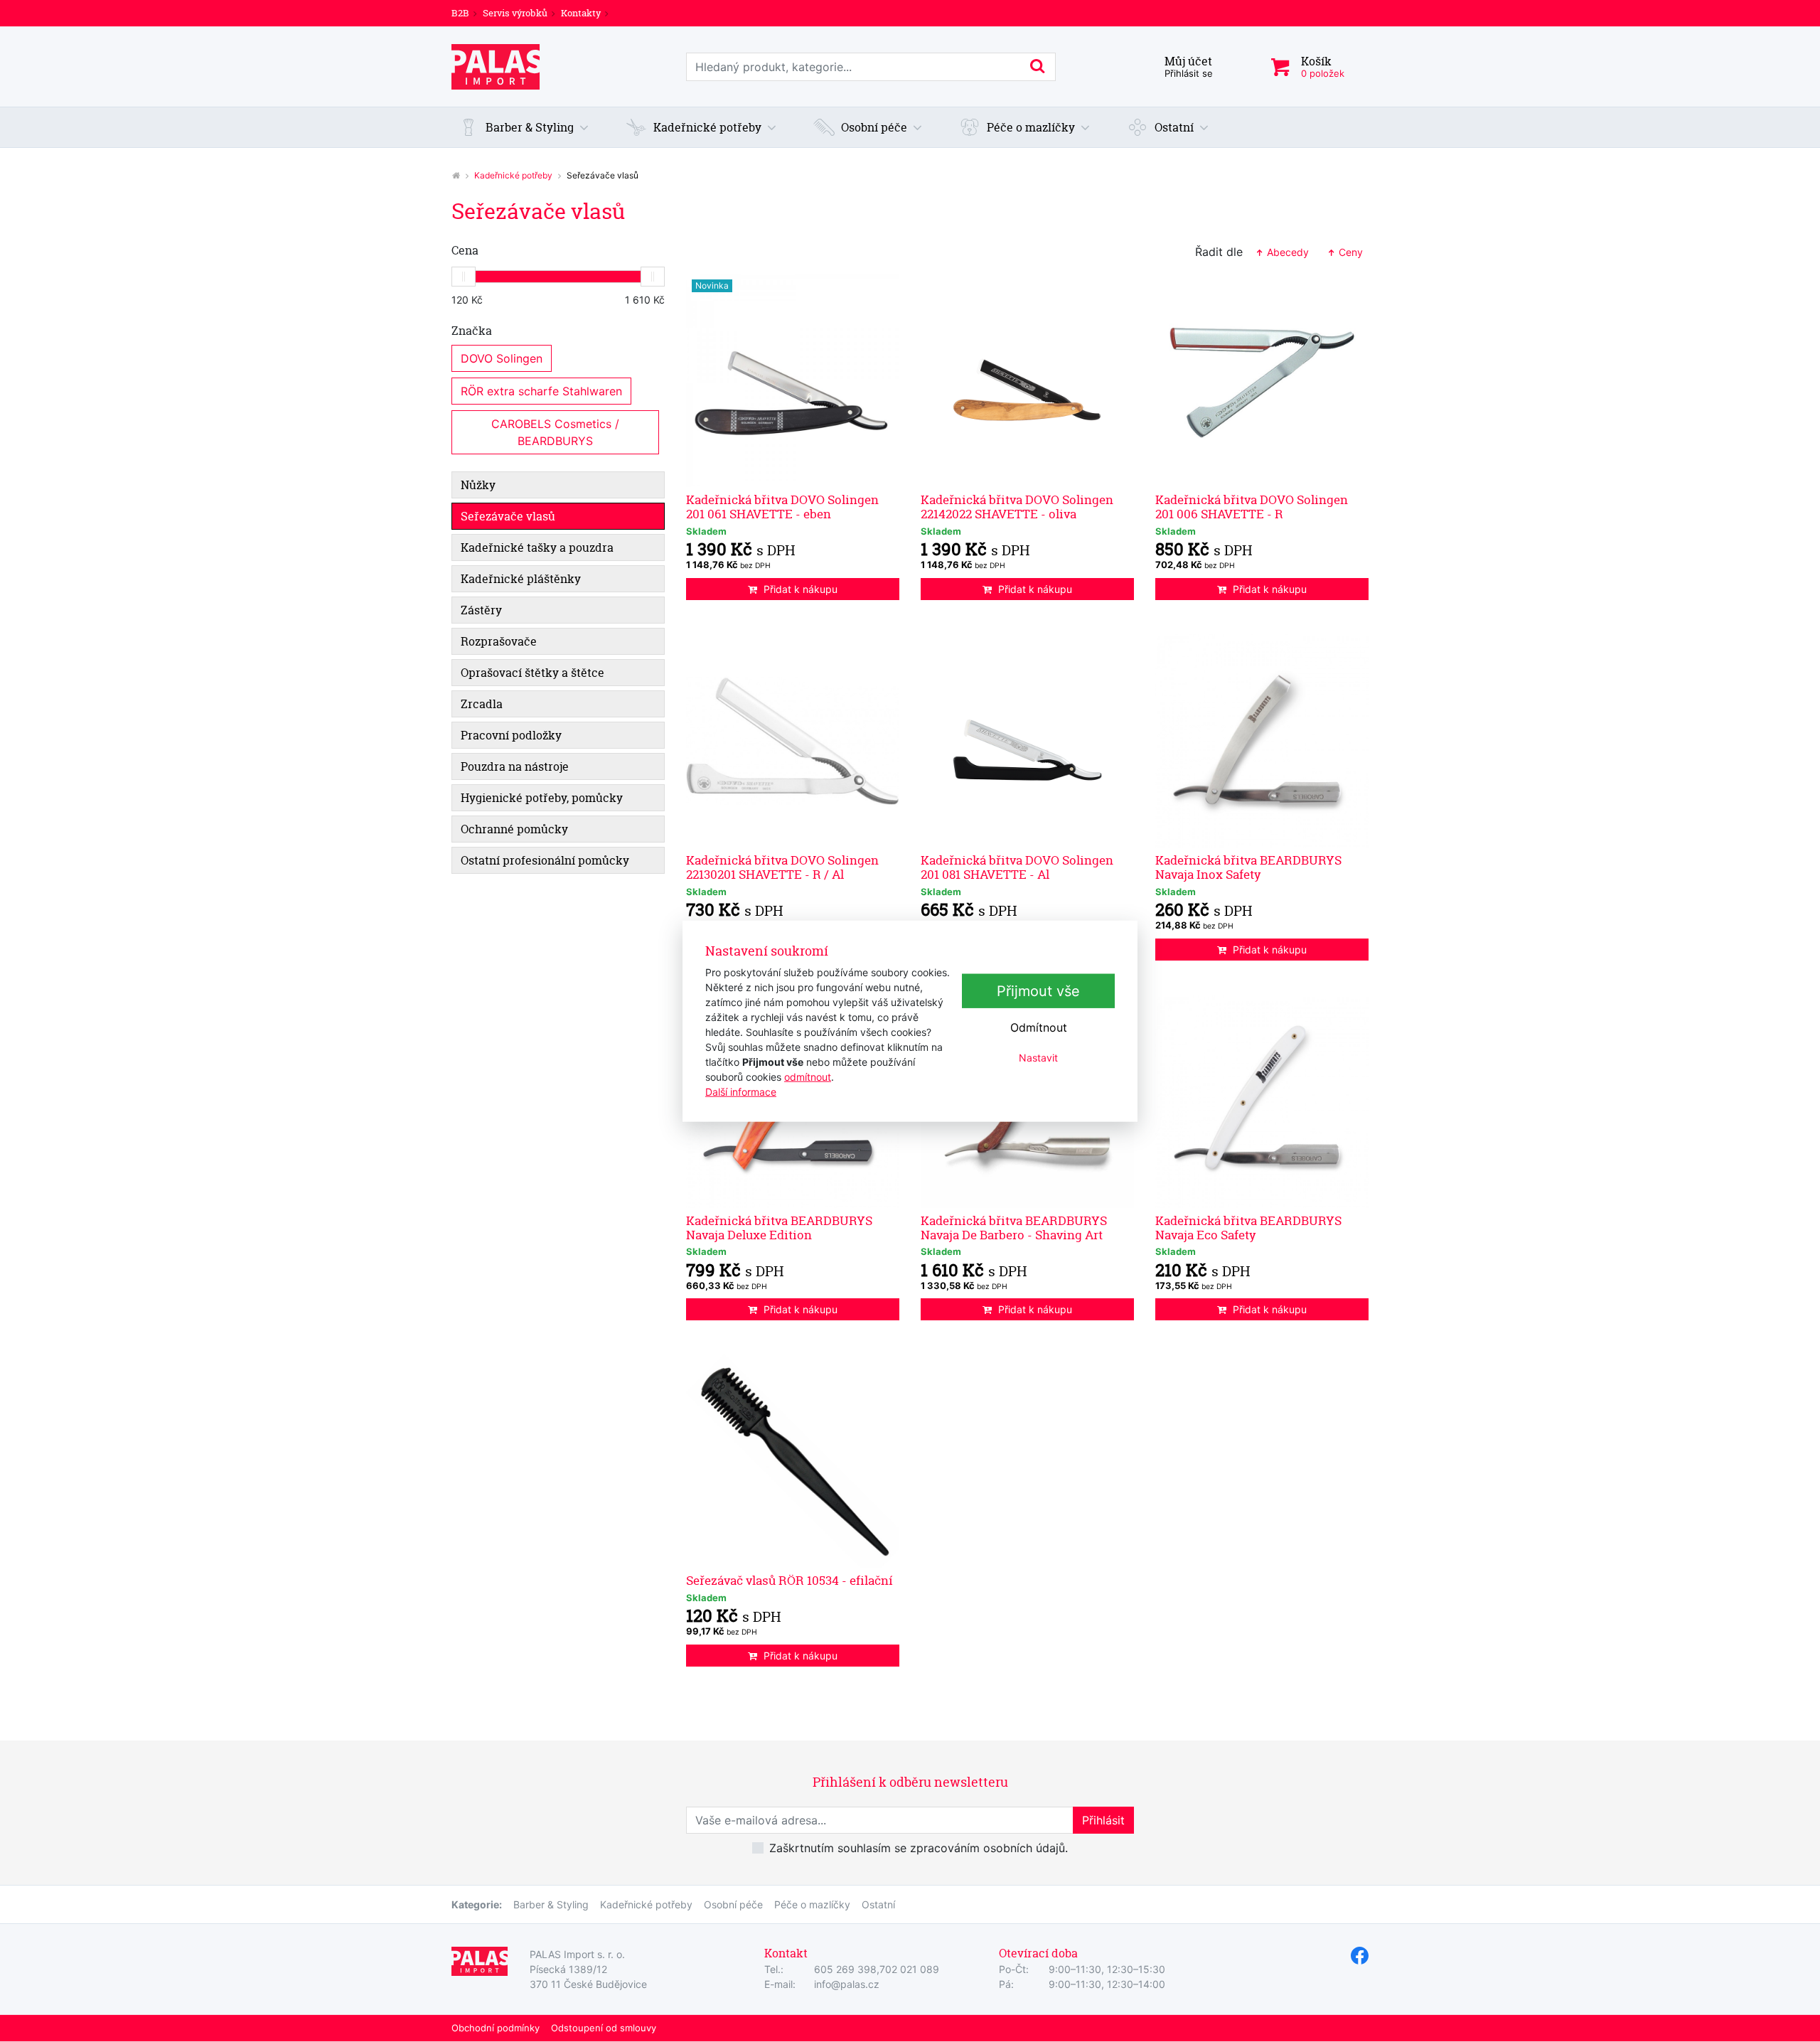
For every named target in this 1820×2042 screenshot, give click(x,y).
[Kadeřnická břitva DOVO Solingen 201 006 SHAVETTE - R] (1262, 380)
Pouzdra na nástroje (515, 766)
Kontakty (581, 13)
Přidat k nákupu (801, 589)
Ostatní (878, 1904)
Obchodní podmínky (496, 2028)
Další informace (741, 1091)
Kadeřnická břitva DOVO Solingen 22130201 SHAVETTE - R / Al (782, 867)
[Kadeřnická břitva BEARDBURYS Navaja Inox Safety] (1262, 741)
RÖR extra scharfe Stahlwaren (541, 391)
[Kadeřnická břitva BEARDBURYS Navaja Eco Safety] (1262, 1101)
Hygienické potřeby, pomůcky (542, 798)
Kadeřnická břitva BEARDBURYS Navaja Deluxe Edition (779, 1228)
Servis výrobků (515, 13)
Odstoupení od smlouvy (604, 2028)
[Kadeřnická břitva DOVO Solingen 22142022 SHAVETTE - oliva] (1027, 380)
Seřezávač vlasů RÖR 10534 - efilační (789, 1580)
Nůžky (478, 485)
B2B (460, 13)
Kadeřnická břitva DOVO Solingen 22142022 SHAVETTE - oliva (1017, 507)
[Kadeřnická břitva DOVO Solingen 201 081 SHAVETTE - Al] (1027, 741)
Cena (465, 250)
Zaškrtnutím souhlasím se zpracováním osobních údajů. (919, 1848)
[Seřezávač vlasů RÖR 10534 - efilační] (793, 1461)
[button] (524, 127)
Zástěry (481, 610)
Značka (472, 331)
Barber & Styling (551, 1904)
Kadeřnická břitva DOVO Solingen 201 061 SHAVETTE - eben (782, 507)
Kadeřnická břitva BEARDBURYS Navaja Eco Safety (1248, 1228)
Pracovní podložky (511, 735)
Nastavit (1038, 1058)
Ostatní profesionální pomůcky (545, 860)
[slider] (464, 277)
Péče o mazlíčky (812, 1904)
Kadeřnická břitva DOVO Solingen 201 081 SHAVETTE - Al (1017, 867)
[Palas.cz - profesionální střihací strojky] (456, 175)
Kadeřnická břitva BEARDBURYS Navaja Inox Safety (1248, 867)
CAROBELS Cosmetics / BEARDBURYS (557, 432)
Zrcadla (482, 704)
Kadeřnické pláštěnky (521, 579)
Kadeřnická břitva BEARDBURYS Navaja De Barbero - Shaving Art (1014, 1228)
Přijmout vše (1038, 991)
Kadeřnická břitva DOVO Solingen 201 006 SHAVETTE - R (1252, 507)
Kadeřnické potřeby (513, 175)
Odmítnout (1039, 1027)
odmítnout (808, 1076)
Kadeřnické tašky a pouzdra (537, 547)
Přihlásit (1103, 1820)
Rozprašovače (499, 641)
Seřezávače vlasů (508, 516)
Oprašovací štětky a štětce (532, 673)
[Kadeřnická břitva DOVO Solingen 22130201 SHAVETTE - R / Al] (793, 741)
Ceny (1349, 252)
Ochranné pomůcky (514, 829)
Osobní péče (733, 1904)
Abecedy (1286, 252)
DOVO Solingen (502, 358)
